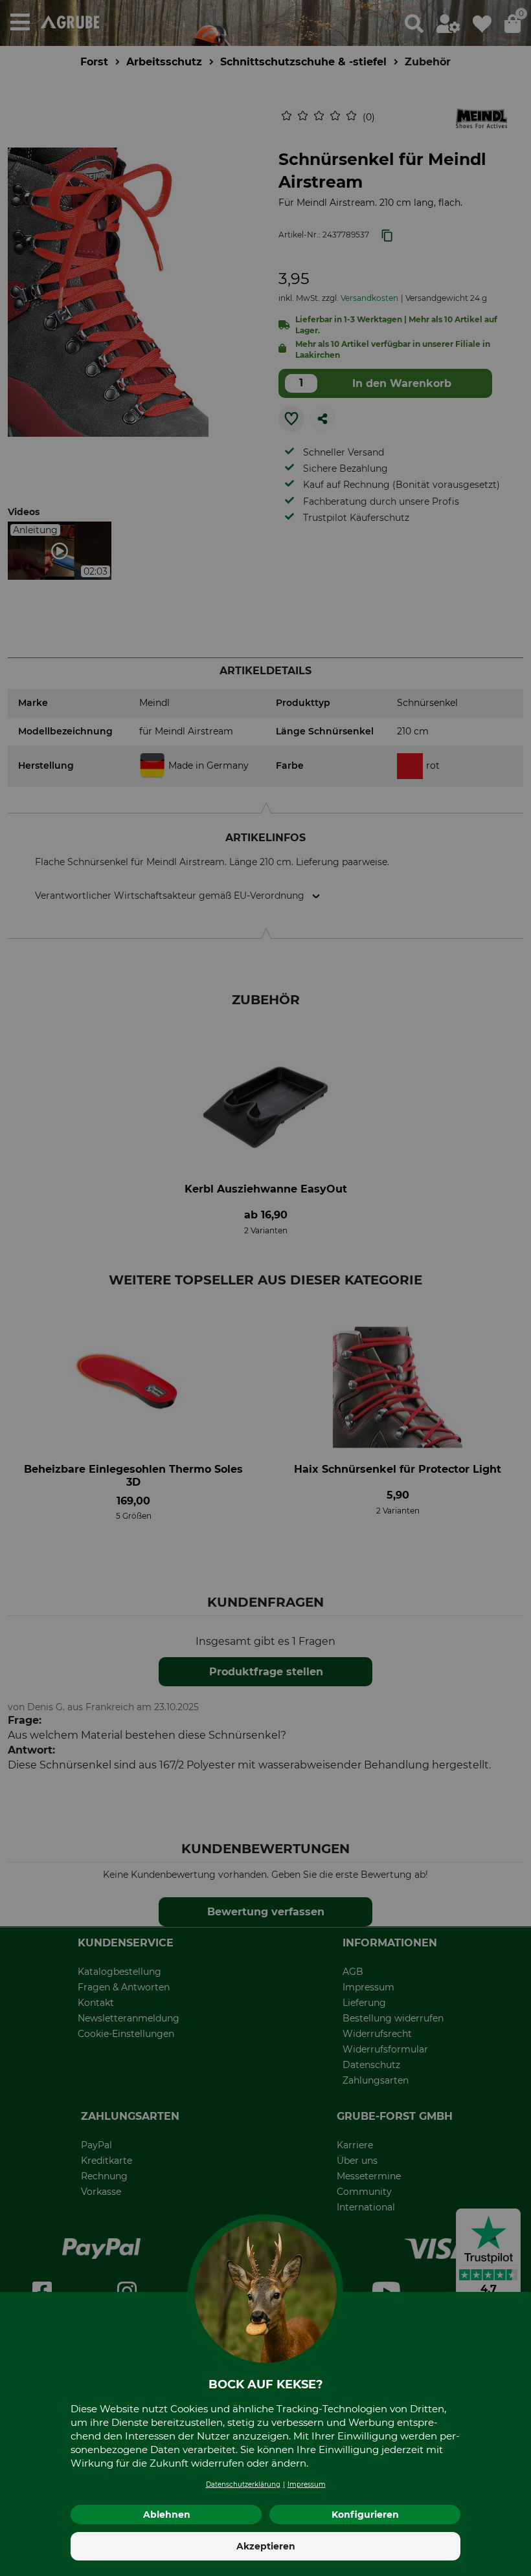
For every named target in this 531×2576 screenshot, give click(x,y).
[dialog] (265, 1288)
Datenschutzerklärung (243, 2484)
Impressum (307, 2484)
